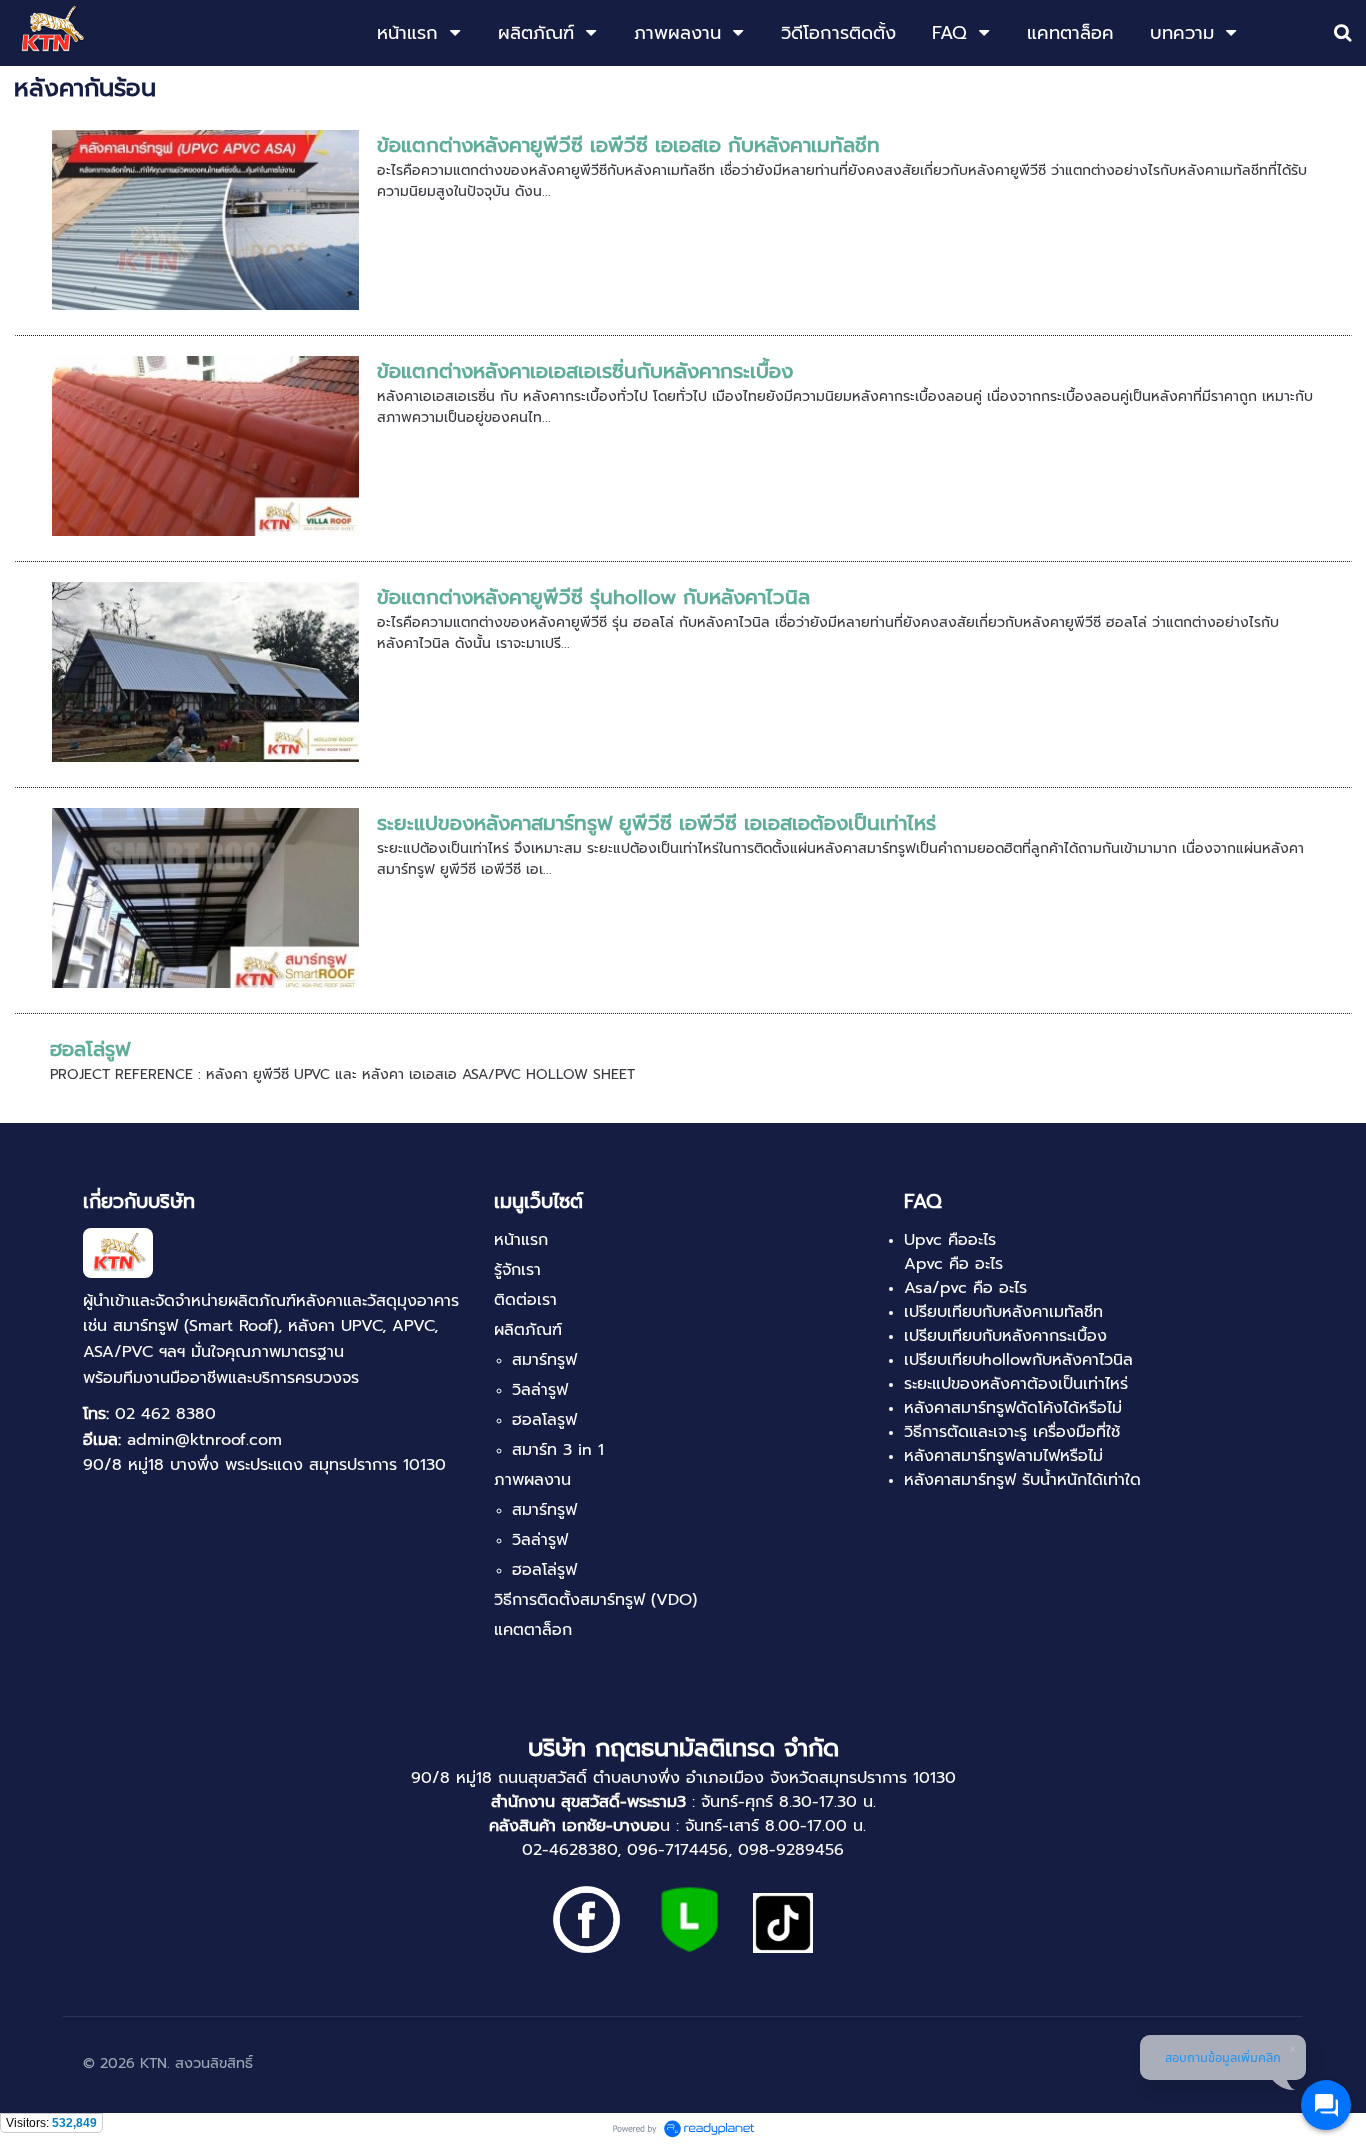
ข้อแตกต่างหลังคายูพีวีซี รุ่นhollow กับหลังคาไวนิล (593, 597)
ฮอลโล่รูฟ (90, 1049)
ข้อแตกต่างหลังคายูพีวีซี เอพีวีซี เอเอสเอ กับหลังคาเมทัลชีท (628, 145)
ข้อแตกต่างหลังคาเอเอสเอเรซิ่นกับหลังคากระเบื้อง (585, 371)
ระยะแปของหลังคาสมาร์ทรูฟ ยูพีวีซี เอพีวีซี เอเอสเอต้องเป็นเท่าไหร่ (656, 823)
